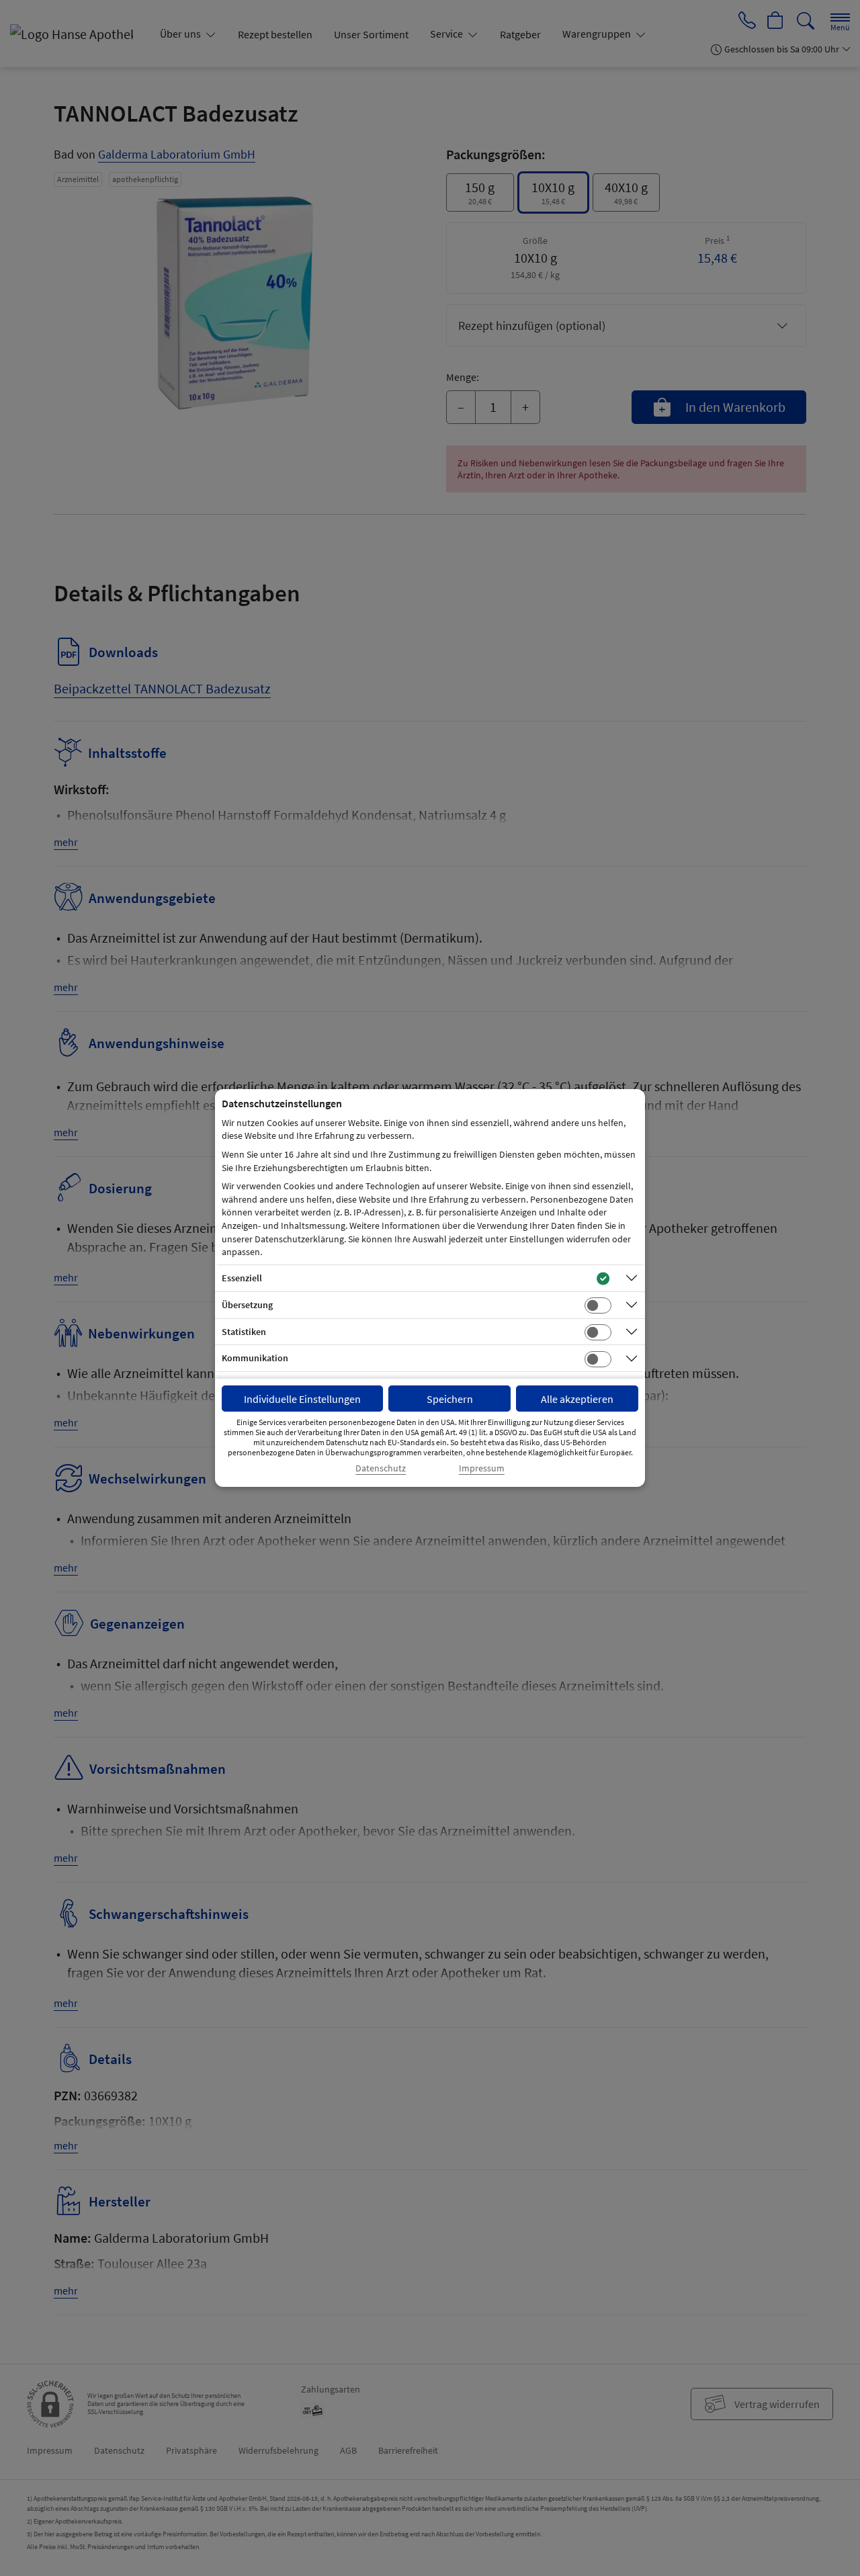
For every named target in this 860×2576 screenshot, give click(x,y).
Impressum (482, 1468)
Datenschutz (381, 1468)
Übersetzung (247, 1305)
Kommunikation (255, 1358)
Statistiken (244, 1332)
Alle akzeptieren (577, 1399)
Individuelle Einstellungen (302, 1399)
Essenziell (242, 1278)
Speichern (450, 1399)
